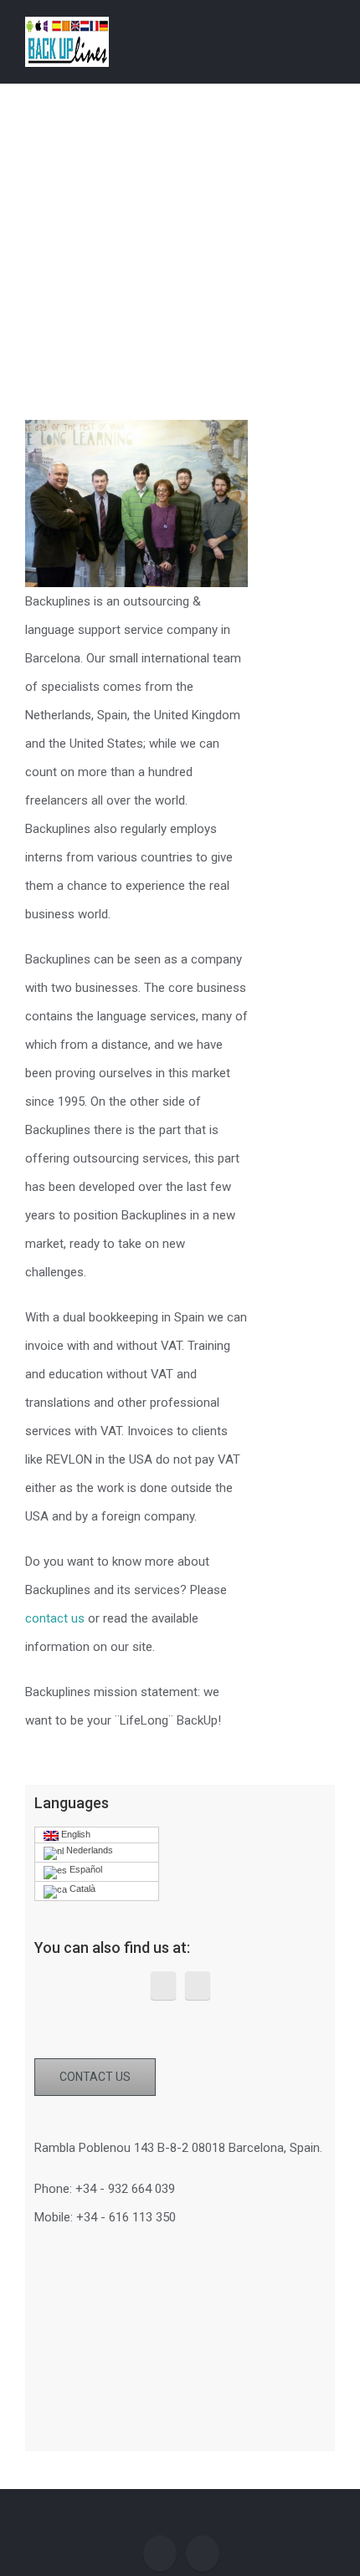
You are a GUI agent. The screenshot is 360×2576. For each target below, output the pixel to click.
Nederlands (88, 1850)
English (75, 1834)
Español (85, 1869)
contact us (55, 1618)
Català (81, 1889)
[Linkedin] (198, 1986)
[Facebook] (163, 1986)
